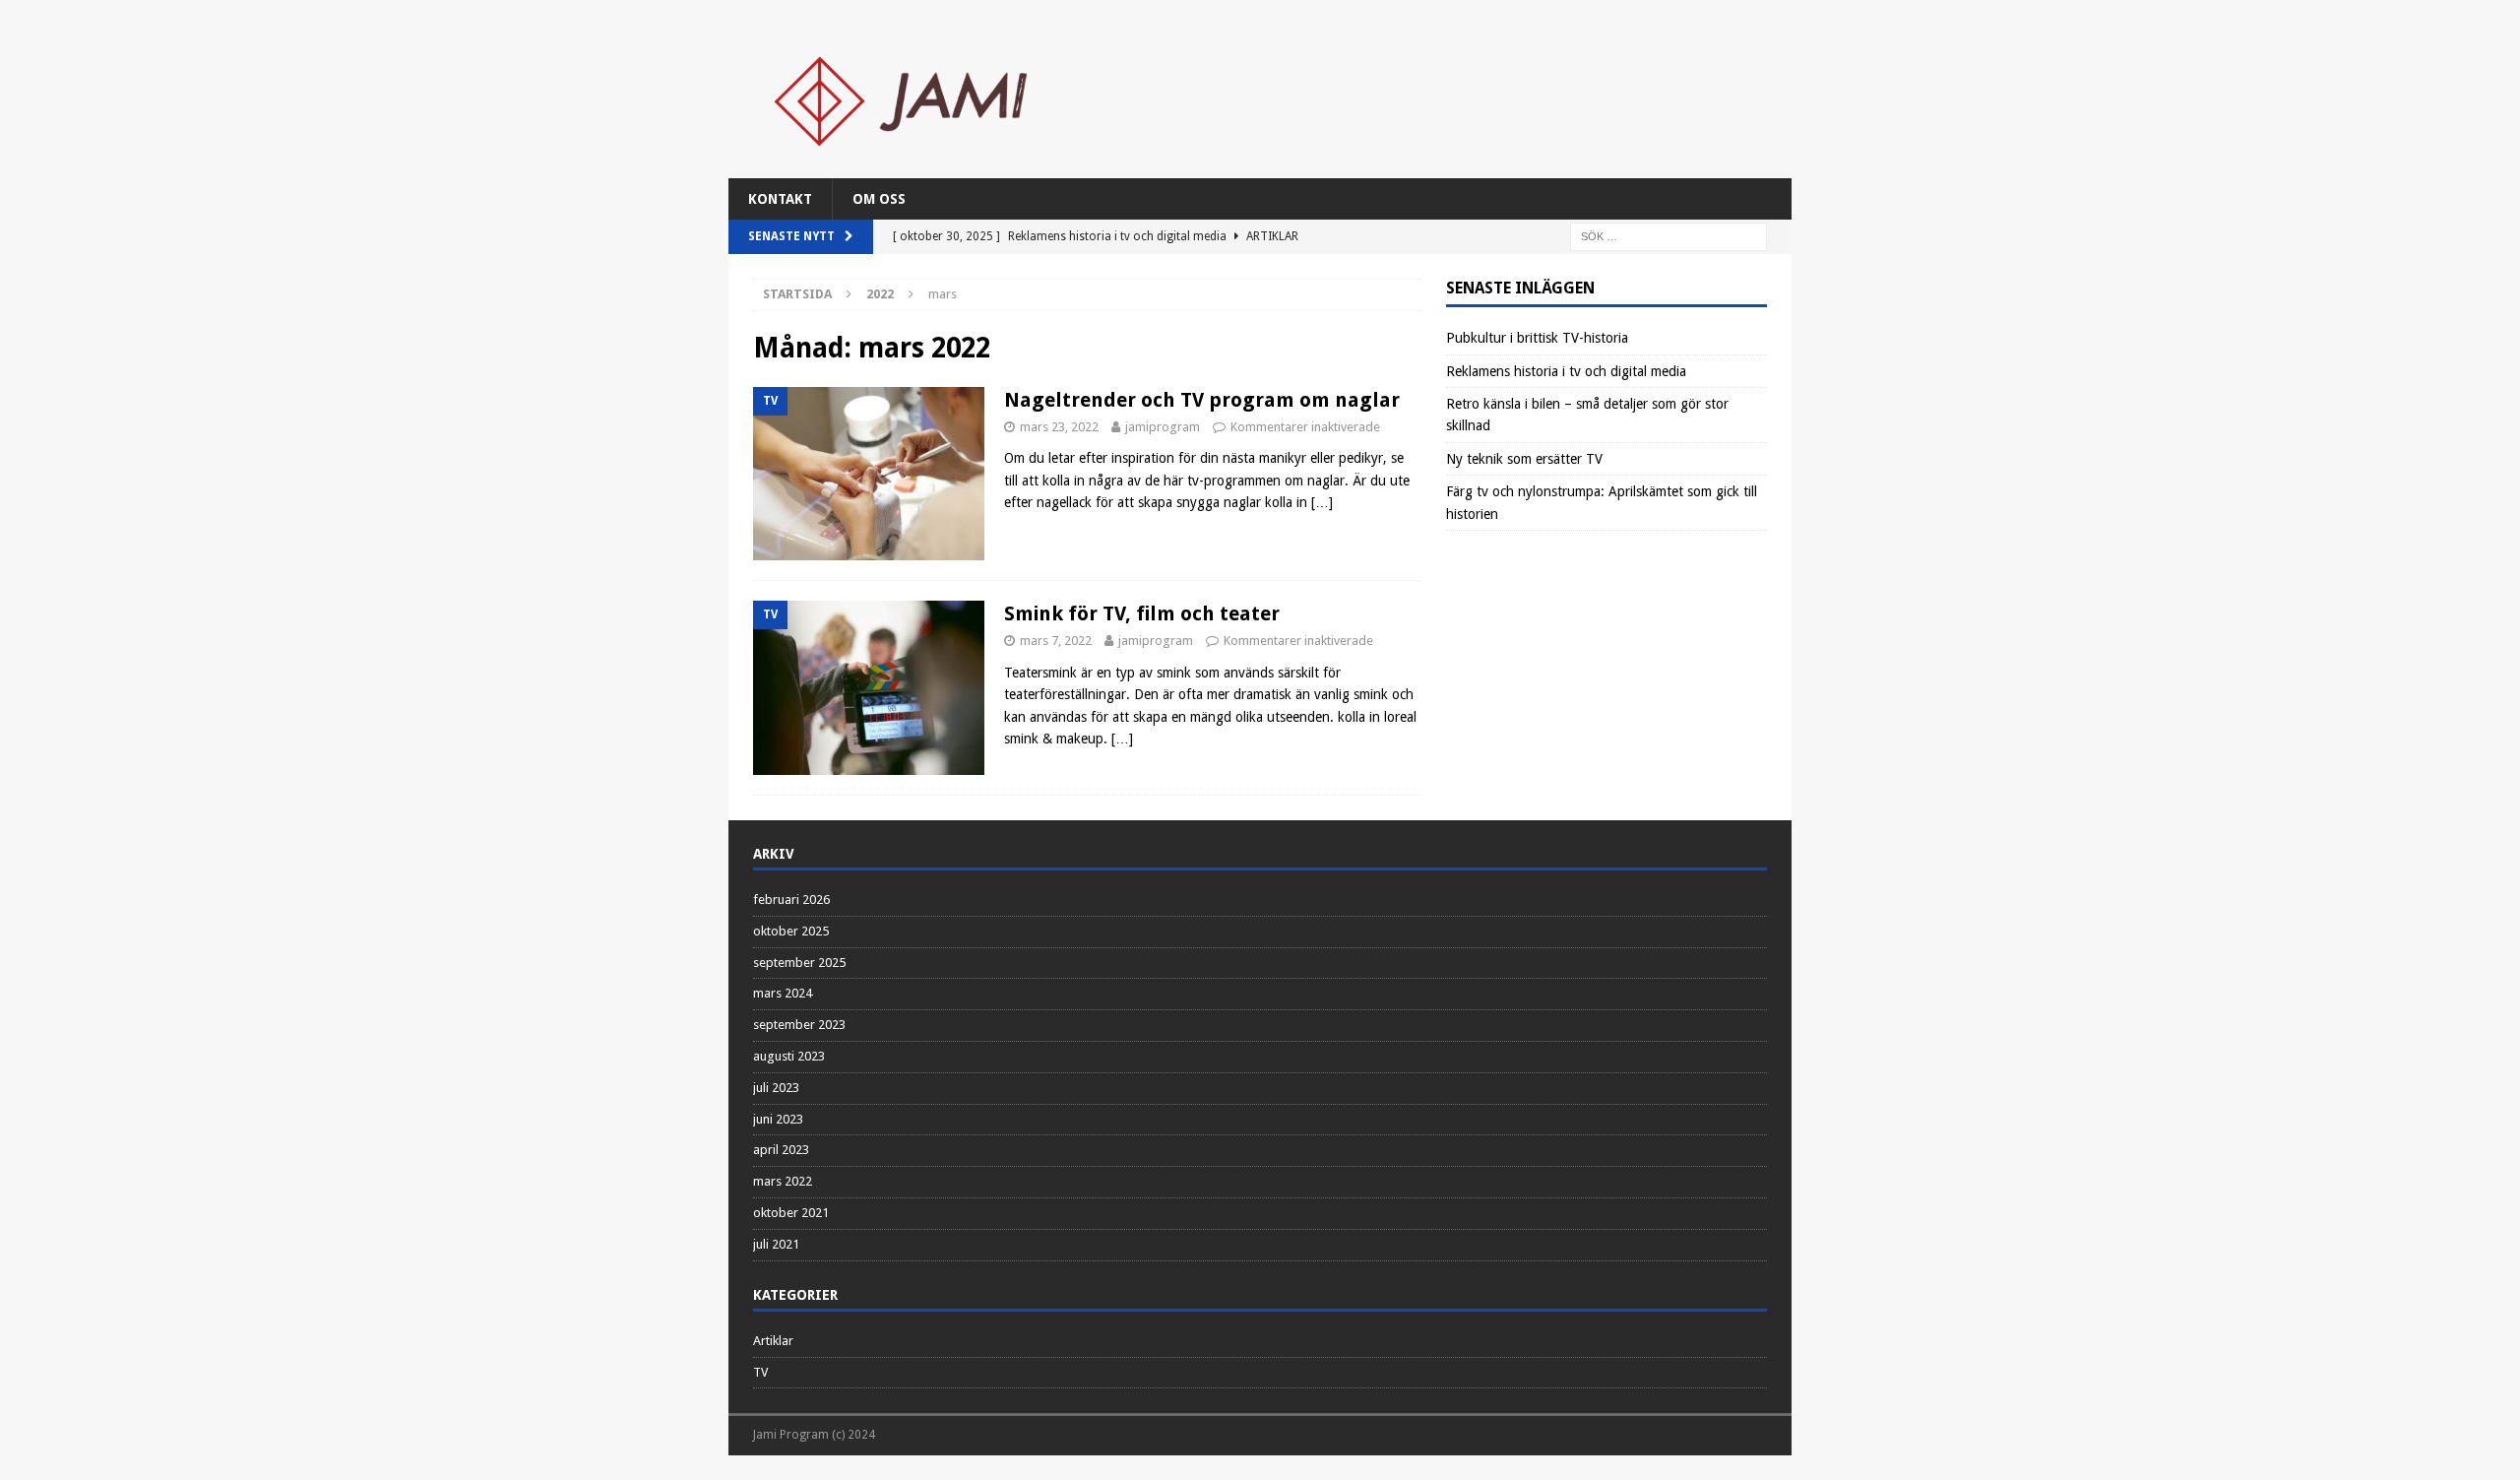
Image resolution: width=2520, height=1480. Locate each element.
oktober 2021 (791, 1213)
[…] (1322, 502)
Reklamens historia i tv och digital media (1566, 371)
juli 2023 (776, 1088)
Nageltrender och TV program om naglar (1202, 400)
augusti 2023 (789, 1056)
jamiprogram (1163, 427)
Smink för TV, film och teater (1142, 613)
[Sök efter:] (1669, 236)
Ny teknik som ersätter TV (1524, 459)
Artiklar (773, 1341)
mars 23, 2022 (1059, 427)
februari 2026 (791, 900)
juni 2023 (778, 1119)
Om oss (879, 199)
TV (760, 1372)
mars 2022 (783, 1181)
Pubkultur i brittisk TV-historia (1537, 338)
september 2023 (799, 1025)
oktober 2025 (791, 931)
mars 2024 (783, 993)
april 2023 (781, 1150)
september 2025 (799, 963)
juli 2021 (776, 1244)
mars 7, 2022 (1056, 641)
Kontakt (780, 199)
